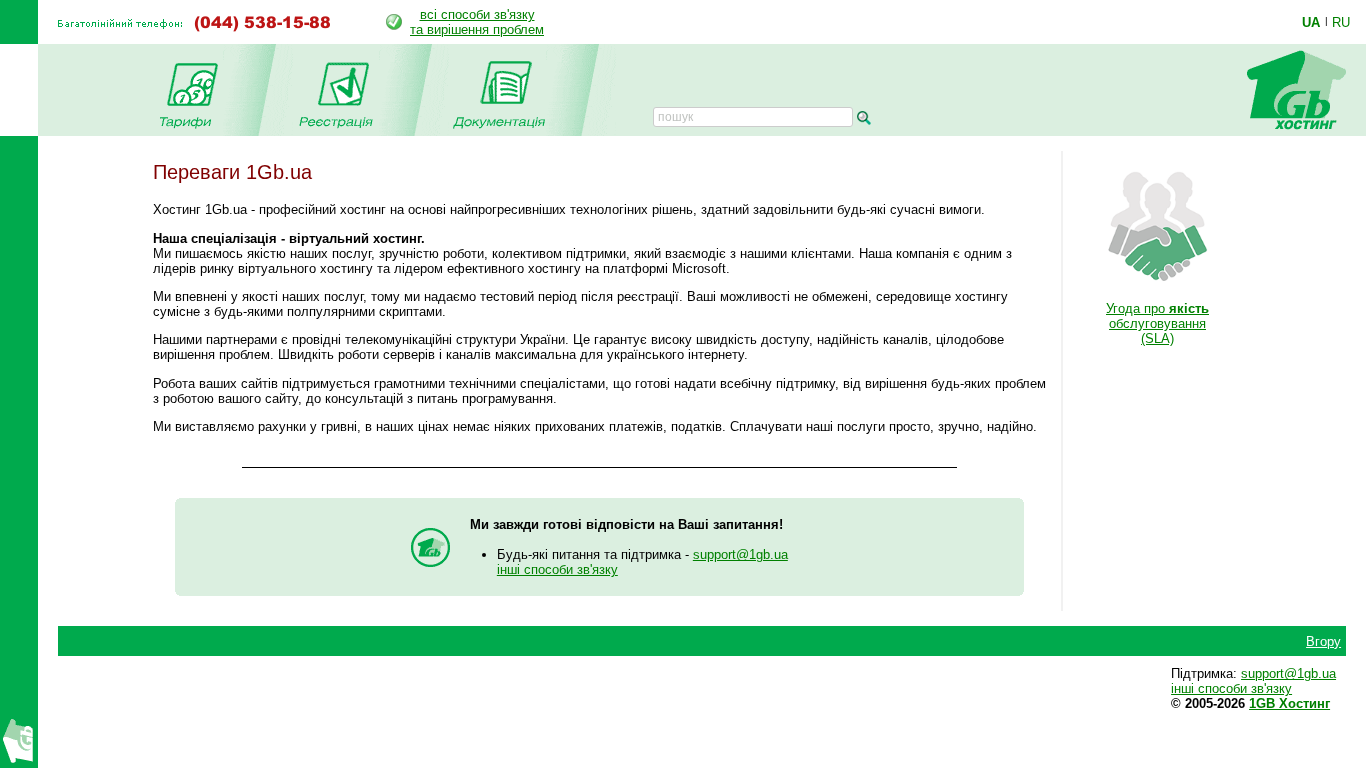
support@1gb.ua (740, 554)
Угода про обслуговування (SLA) (1157, 323)
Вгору (1323, 641)
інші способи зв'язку (557, 569)
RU (1341, 22)
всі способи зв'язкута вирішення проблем (477, 22)
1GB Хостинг (1289, 703)
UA (1311, 22)
